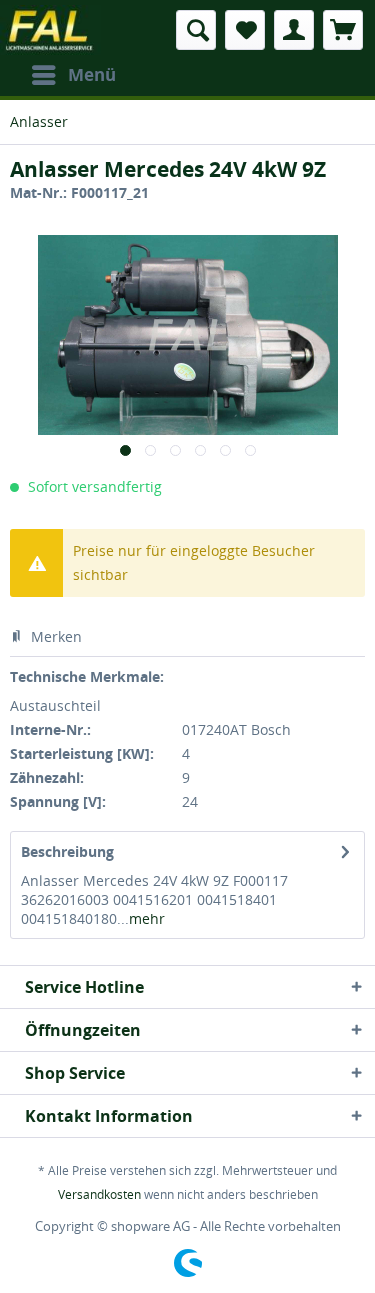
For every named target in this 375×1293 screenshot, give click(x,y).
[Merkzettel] (245, 30)
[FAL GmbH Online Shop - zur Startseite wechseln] (50, 30)
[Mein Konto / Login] (294, 30)
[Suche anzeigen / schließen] (196, 30)
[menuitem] (73, 75)
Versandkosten (99, 1194)
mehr (147, 918)
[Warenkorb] (343, 30)
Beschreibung (67, 851)
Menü (92, 74)
